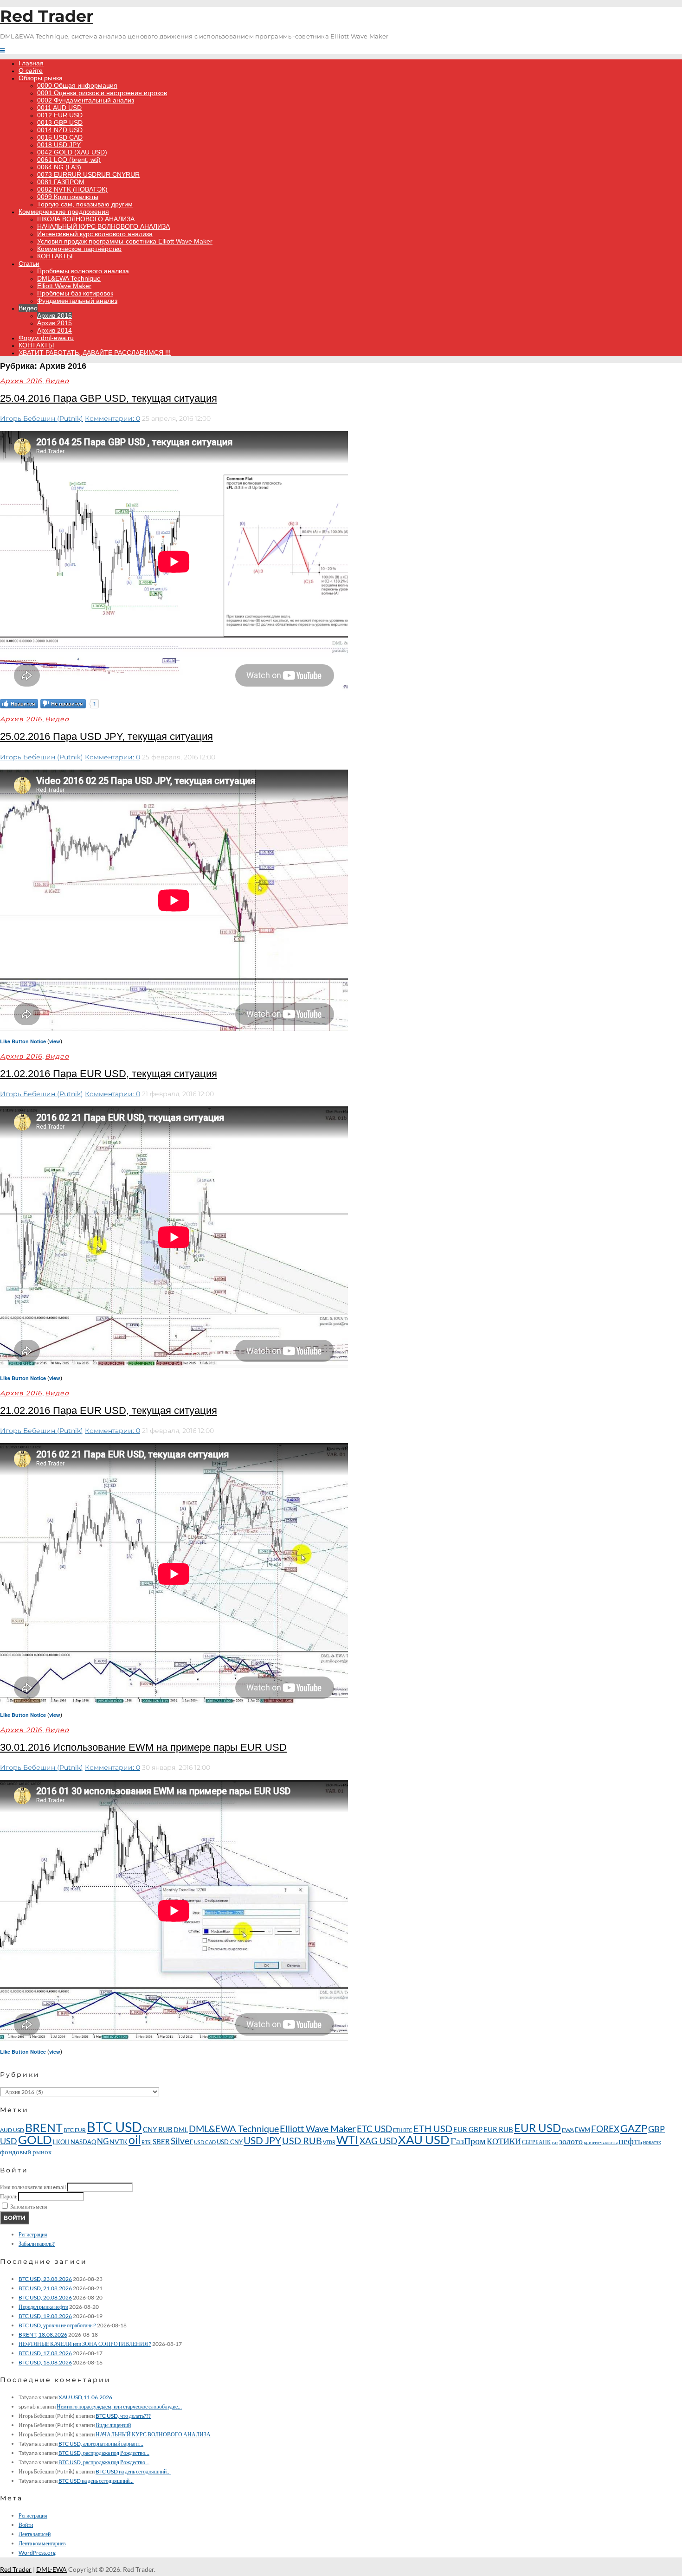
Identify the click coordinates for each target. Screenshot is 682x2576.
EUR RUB (498, 2129)
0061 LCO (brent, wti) (69, 160)
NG (103, 2141)
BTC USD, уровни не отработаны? (57, 2325)
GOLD (35, 2139)
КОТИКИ (504, 2141)
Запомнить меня (29, 2207)
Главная (31, 63)
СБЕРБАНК (536, 2142)
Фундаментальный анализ (77, 301)
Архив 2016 (55, 315)
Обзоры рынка (41, 78)
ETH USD (433, 2128)
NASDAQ (83, 2142)
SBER (161, 2141)
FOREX (605, 2129)
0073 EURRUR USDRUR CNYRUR (88, 174)
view (55, 1041)
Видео (28, 308)
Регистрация (33, 2234)
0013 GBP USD (60, 122)
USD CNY (230, 2142)
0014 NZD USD (60, 130)
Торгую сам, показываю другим (85, 204)
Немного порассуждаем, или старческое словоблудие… (119, 2406)
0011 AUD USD (59, 108)
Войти (15, 2218)
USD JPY (262, 2140)
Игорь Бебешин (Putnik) (42, 418)
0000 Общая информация (77, 85)
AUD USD (12, 2130)
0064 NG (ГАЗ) (59, 167)
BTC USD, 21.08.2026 (45, 2288)
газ (555, 2142)
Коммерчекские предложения (64, 212)
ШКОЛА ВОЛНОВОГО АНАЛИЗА (86, 219)
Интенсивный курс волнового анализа (95, 234)
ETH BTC (403, 2130)
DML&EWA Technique (69, 278)
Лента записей (35, 2534)
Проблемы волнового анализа (83, 271)
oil (135, 2139)
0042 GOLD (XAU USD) (72, 152)
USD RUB (302, 2140)
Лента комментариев (42, 2543)
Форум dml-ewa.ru (46, 338)
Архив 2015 (55, 323)
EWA (568, 2130)
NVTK (119, 2142)
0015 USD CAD (60, 137)
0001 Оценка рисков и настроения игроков (102, 93)
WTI (347, 2140)
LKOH (61, 2142)
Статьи (29, 263)
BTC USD (114, 2127)
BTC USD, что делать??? (123, 2416)
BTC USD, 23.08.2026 (45, 2279)
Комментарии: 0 (113, 418)
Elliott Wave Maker (64, 286)
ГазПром (468, 2141)
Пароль (9, 2196)
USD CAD (205, 2142)
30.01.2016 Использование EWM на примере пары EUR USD (143, 1747)
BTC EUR (75, 2130)
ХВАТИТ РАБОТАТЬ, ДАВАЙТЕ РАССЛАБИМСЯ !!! (95, 353)
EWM (582, 2130)
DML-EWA (51, 2569)
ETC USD (374, 2129)
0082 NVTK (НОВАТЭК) (72, 189)
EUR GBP (468, 2129)
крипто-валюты (601, 2142)
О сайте (31, 71)
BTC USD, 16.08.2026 (45, 2362)
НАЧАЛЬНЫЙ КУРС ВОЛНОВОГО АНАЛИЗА (103, 226)
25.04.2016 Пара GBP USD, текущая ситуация (109, 398)
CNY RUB (158, 2129)
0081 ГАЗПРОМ (61, 182)
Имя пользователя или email (33, 2187)
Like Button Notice (23, 1041)
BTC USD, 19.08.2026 (45, 2316)
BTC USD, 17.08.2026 (45, 2353)
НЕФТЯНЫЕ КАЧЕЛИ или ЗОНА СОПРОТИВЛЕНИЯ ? (85, 2344)
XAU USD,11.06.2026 (85, 2397)
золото (571, 2141)
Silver (182, 2141)
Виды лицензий (113, 2425)
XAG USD (378, 2141)
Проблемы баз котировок (75, 293)
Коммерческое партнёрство (79, 249)
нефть (630, 2140)
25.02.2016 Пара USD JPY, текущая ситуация (106, 736)
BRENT (44, 2127)
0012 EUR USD (60, 115)
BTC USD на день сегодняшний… (133, 2471)
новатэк (652, 2142)
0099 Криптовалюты (68, 197)
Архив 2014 (55, 330)
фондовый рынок (26, 2152)
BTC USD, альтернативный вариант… (101, 2444)
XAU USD (424, 2139)
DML (181, 2130)
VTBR (329, 2142)
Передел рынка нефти (43, 2307)
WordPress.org (37, 2553)
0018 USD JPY (59, 145)
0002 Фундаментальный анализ (86, 100)
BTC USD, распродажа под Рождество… (104, 2453)
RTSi (147, 2142)
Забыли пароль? (37, 2244)
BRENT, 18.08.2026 (43, 2335)
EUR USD (537, 2128)
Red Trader (47, 16)
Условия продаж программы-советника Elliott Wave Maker (125, 241)
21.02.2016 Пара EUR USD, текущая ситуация (109, 1074)
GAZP (634, 2128)
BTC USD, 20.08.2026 (45, 2297)
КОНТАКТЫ (55, 256)
